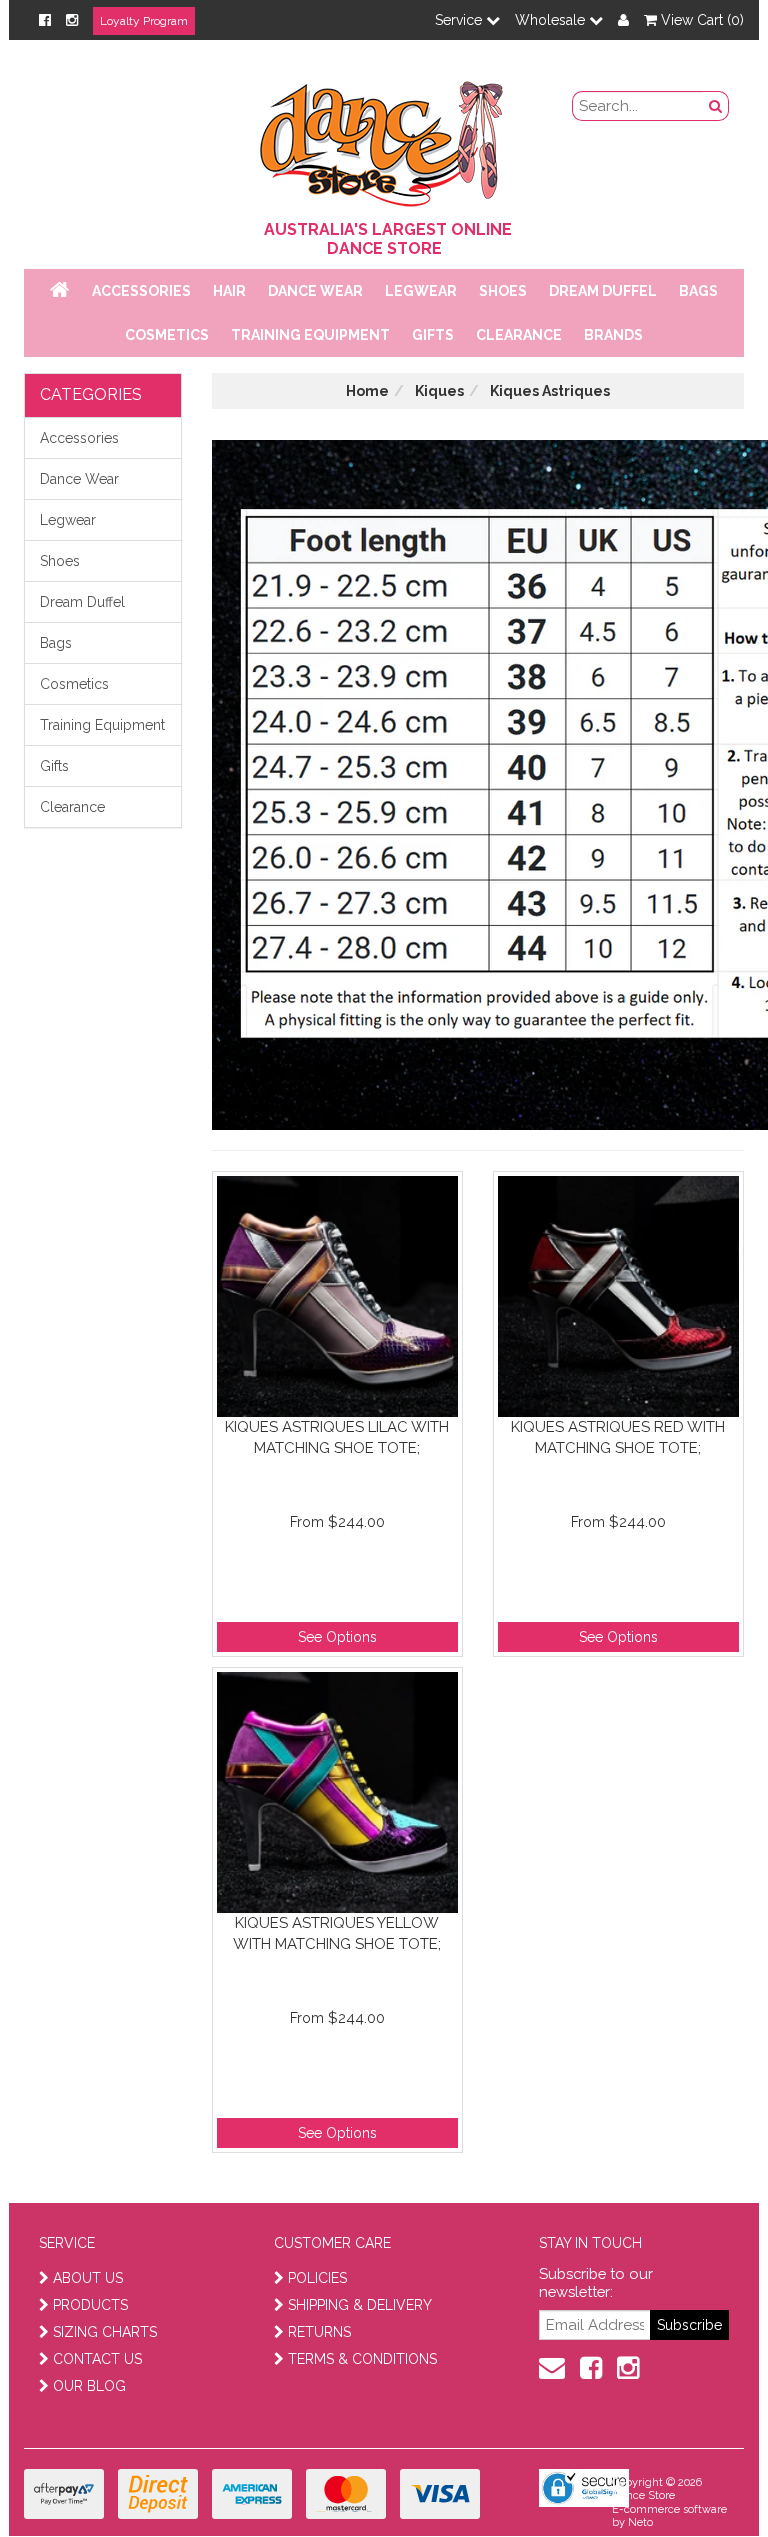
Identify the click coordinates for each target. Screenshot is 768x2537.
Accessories (141, 291)
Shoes (503, 291)
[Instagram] (72, 20)
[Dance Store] (384, 139)
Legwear (421, 291)
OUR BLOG (89, 2386)
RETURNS (319, 2332)
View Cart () (700, 20)
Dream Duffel (603, 291)
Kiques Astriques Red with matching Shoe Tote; (618, 1437)
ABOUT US (88, 2278)
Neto (640, 2522)
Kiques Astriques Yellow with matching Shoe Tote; (337, 1933)
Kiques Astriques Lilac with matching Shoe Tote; (337, 1437)
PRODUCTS (90, 2305)
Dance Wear (315, 291)
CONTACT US (97, 2359)
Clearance (519, 335)
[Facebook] (45, 20)
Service (460, 20)
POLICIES (317, 2278)
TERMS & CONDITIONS (362, 2359)
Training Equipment (310, 335)
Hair (229, 291)
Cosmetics (167, 335)
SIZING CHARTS (105, 2332)
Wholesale (552, 20)
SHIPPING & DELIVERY (360, 2305)
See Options (337, 1637)
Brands (613, 335)
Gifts (433, 335)
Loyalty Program (144, 21)
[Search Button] (716, 106)
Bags (698, 291)
